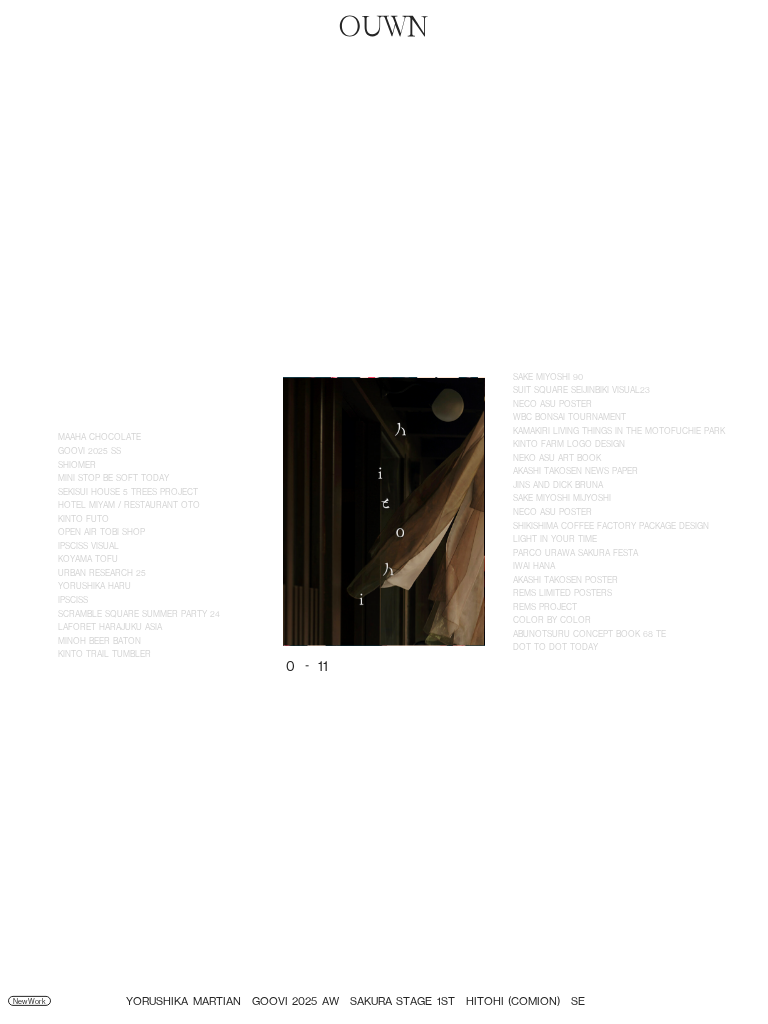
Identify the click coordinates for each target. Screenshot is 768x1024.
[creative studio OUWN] (384, 26)
